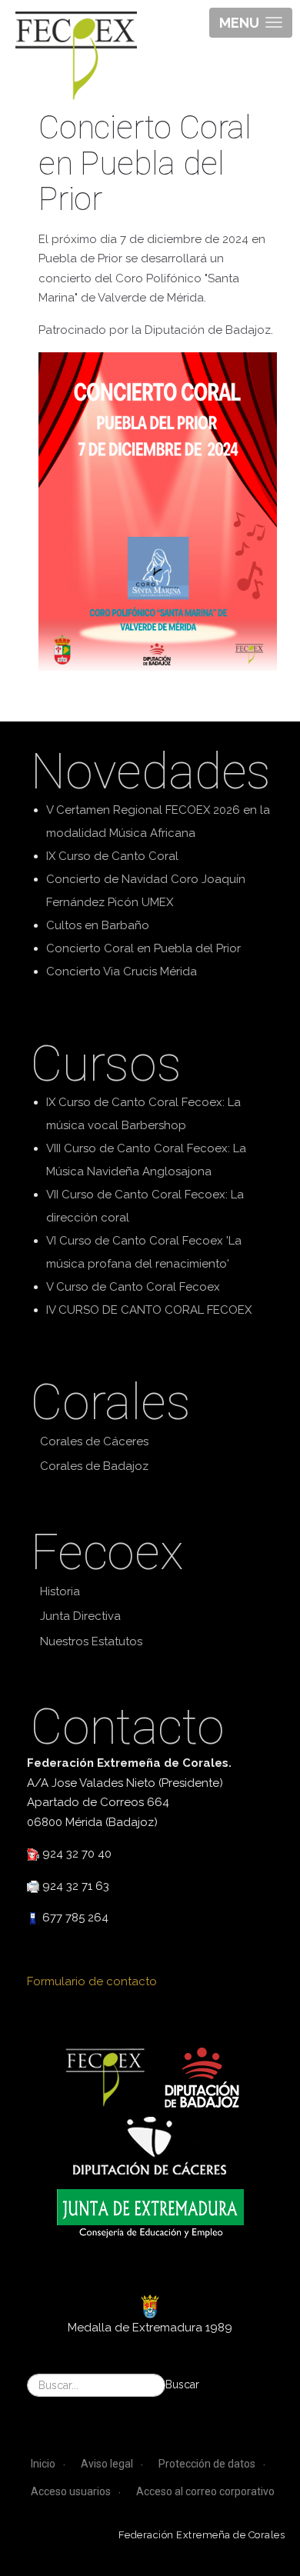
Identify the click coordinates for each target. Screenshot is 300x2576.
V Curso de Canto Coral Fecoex (133, 1287)
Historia (60, 1591)
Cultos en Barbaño (98, 925)
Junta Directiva (80, 1616)
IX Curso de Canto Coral (112, 856)
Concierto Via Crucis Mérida (122, 971)
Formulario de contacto (92, 1981)
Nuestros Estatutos (91, 1641)
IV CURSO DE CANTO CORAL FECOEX (149, 1310)
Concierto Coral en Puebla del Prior (143, 948)
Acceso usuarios (71, 2491)
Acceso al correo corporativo (205, 2491)
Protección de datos (207, 2464)
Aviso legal (107, 2464)
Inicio (43, 2464)
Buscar (182, 2384)
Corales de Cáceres (94, 1441)
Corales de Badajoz (94, 1466)
